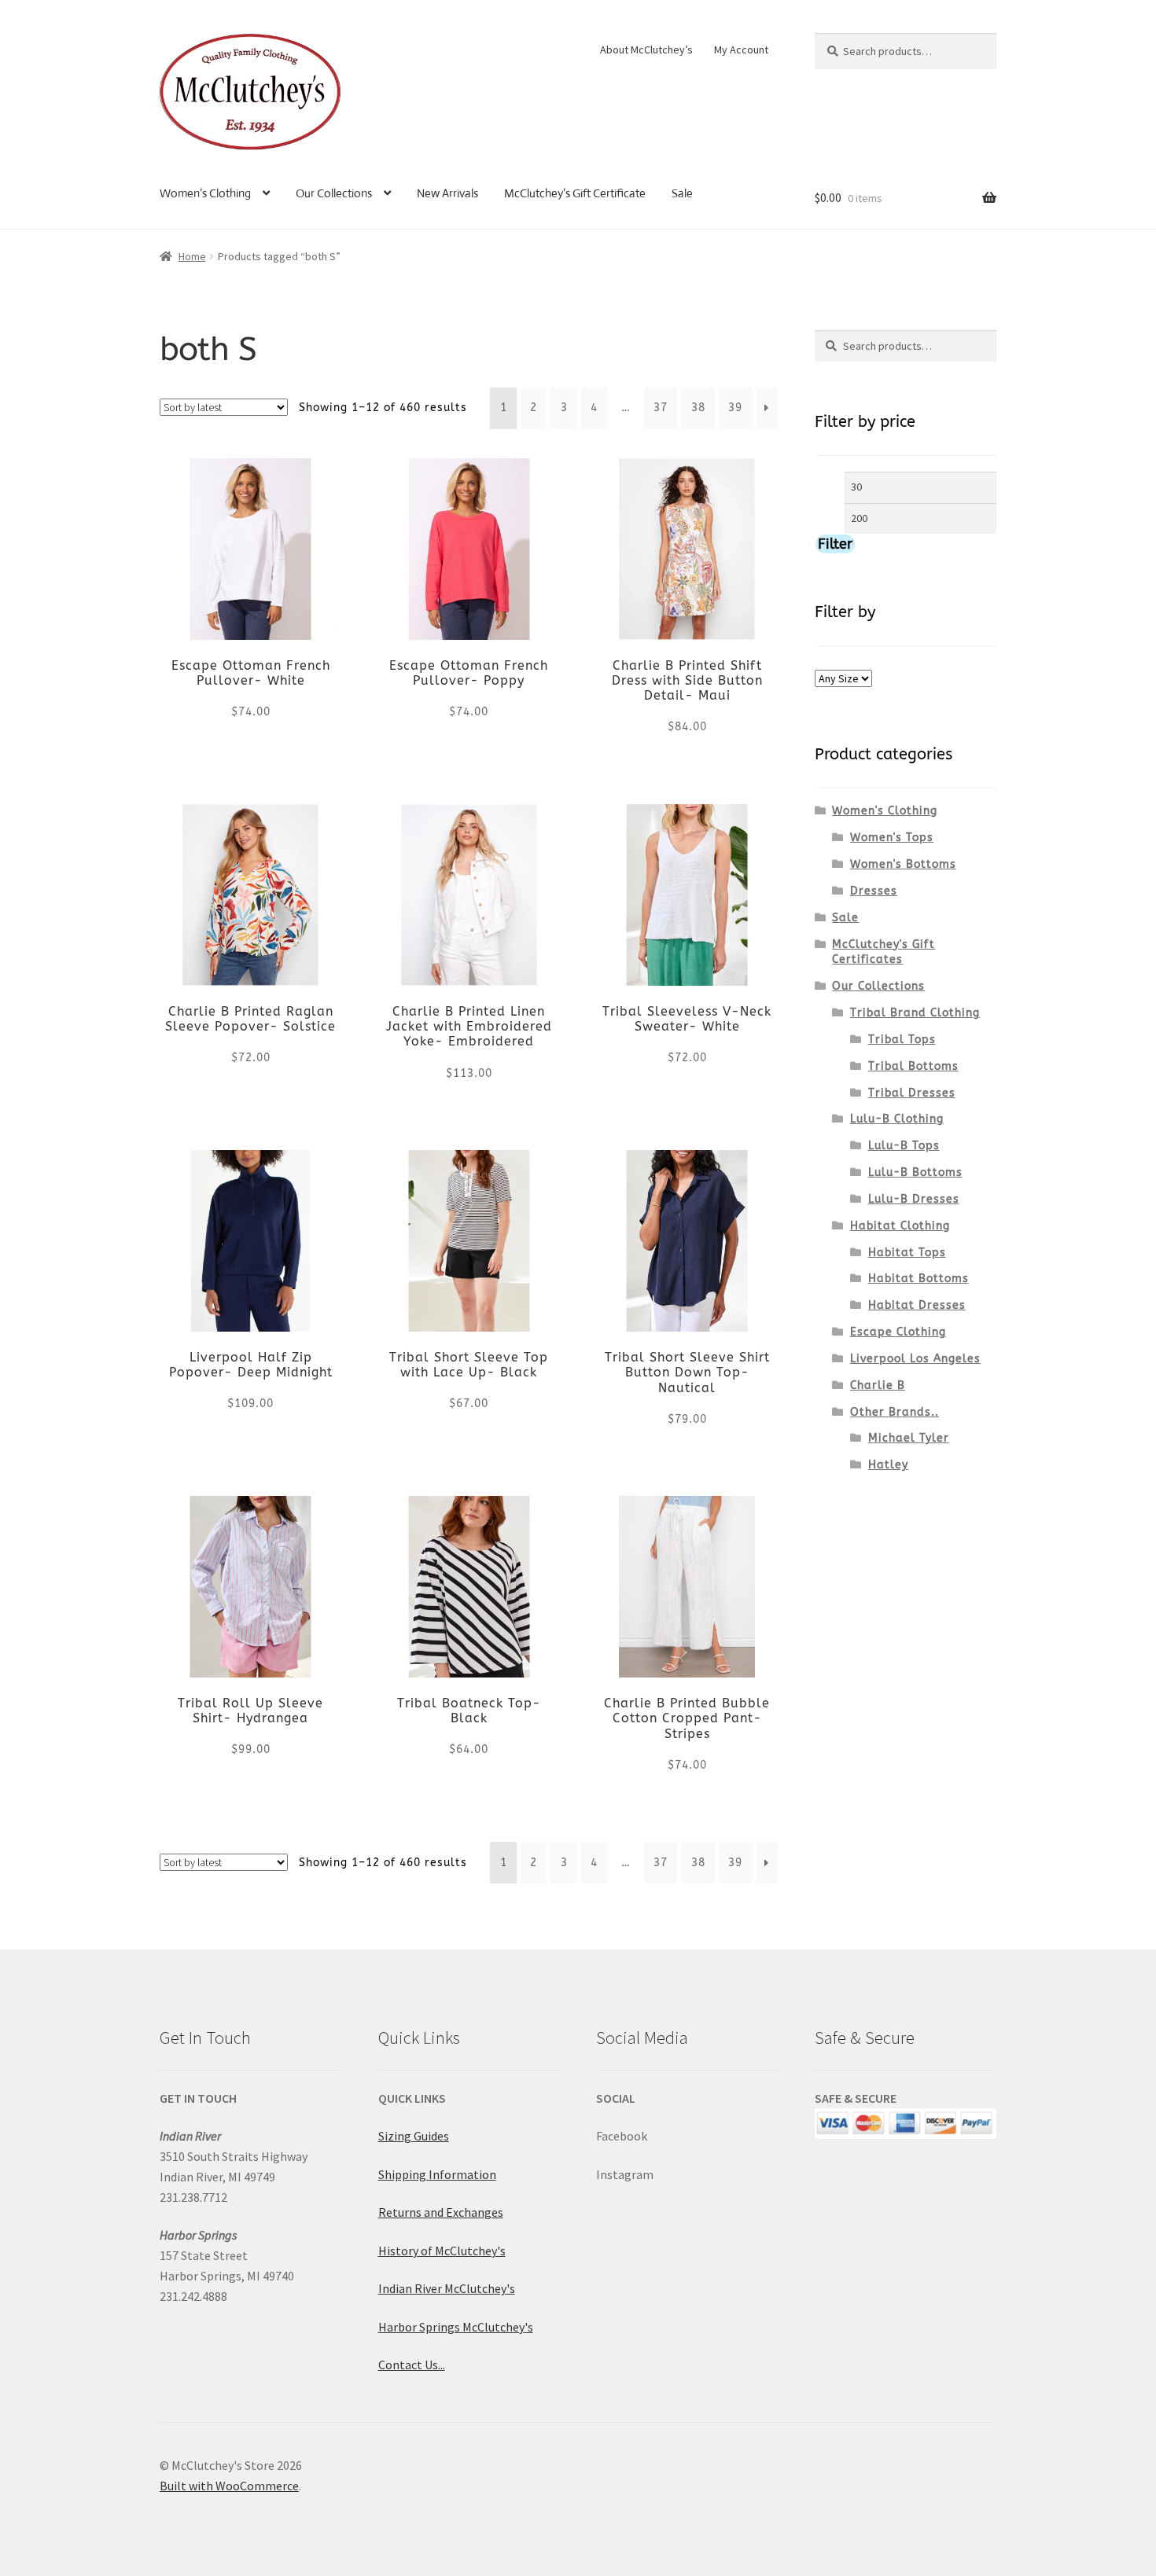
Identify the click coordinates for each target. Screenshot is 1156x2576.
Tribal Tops (902, 1040)
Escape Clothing (898, 1332)
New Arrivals (447, 193)
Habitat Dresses (917, 1305)
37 (661, 408)
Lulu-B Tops (904, 1146)
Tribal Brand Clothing (915, 1013)
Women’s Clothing (205, 193)
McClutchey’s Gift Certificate (575, 193)
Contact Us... (412, 2365)
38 (698, 408)
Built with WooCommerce (229, 2486)
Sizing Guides (414, 2136)
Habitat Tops (907, 1253)
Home (192, 256)
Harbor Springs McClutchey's (456, 2327)
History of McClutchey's (442, 2251)
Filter (835, 544)
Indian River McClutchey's (447, 2288)
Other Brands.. (895, 1412)
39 (735, 408)
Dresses (874, 891)
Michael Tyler (909, 1438)
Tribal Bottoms (913, 1066)
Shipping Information (437, 2174)
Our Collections (334, 193)
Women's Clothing (885, 811)
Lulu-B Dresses (914, 1199)
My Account (741, 50)
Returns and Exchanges (441, 2212)
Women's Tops (892, 838)
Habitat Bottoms (919, 1279)
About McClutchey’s (646, 50)
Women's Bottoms (903, 864)
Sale (682, 193)
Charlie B (878, 1385)
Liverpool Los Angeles (915, 1359)
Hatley (888, 1465)
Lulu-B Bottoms (915, 1172)
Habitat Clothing (900, 1226)
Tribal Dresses (912, 1093)
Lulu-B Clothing (897, 1119)
